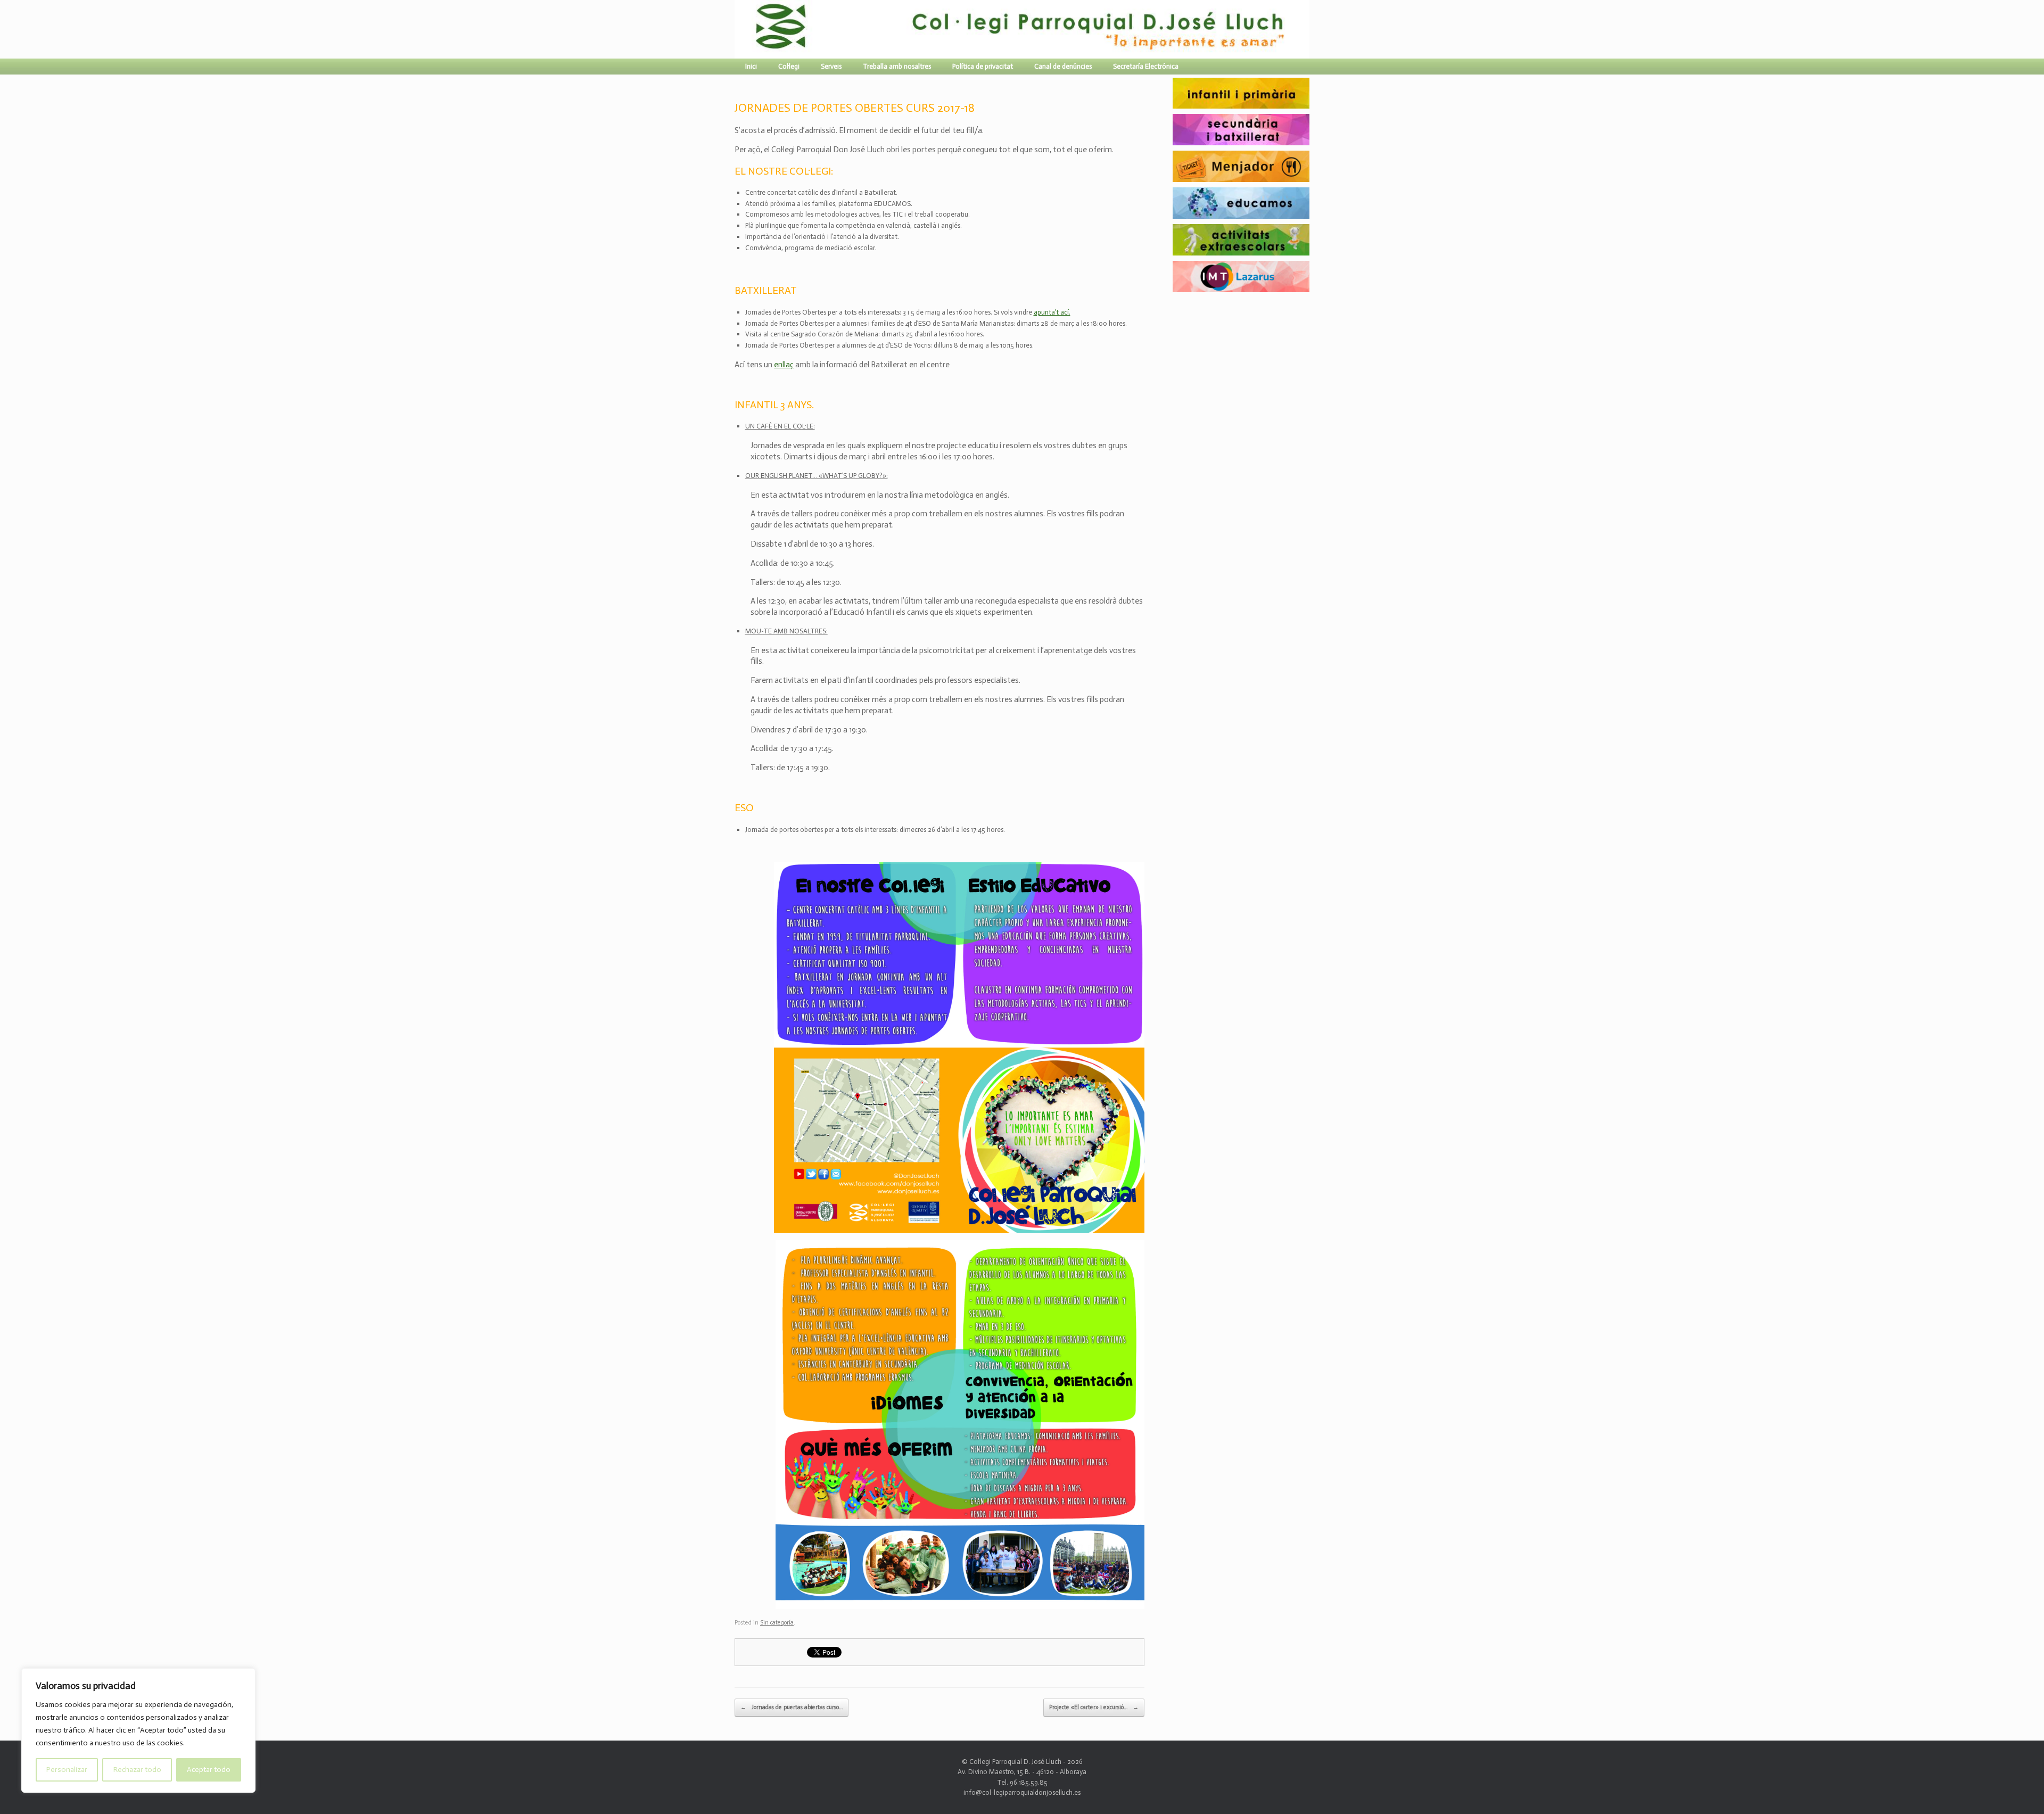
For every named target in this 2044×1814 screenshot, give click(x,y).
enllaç (784, 365)
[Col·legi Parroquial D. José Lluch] (737, 29)
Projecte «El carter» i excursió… (1094, 1707)
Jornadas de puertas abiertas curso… (792, 1707)
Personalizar (67, 1770)
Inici (751, 66)
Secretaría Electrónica (1146, 66)
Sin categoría (777, 1623)
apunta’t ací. (1052, 312)
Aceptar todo (209, 1770)
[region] (138, 1730)
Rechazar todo (137, 1770)
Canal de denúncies (1063, 66)
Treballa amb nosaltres (897, 66)
